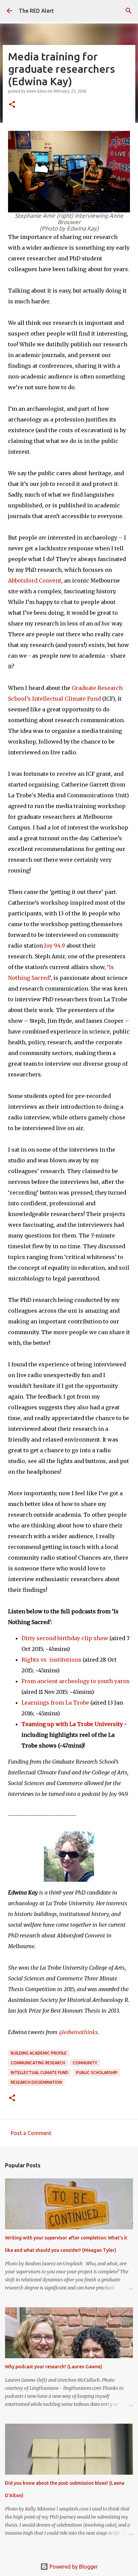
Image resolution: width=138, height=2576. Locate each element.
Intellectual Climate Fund (40, 2073)
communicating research (38, 2063)
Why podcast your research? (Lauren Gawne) (54, 2367)
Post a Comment (31, 2133)
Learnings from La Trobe (55, 1703)
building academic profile (39, 2053)
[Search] (129, 11)
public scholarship (97, 2073)
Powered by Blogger (73, 2567)
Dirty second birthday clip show (65, 1638)
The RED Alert (36, 11)
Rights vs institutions (51, 1660)
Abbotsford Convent (35, 580)
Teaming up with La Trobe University (72, 1724)
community (85, 2063)
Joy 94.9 (55, 946)
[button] (12, 105)
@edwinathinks (78, 2032)
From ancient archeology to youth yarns (76, 1681)
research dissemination (36, 2082)
